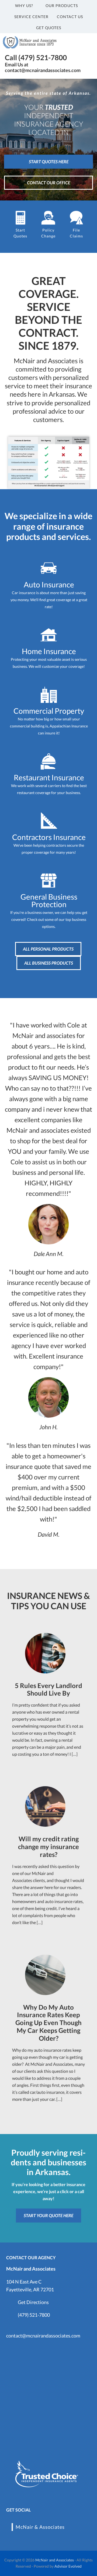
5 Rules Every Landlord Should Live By (48, 1689)
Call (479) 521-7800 (36, 57)
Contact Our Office (48, 183)
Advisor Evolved (68, 2566)
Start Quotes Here (49, 161)
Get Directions (33, 2302)
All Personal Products (48, 949)
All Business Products (49, 963)
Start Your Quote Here (48, 2215)
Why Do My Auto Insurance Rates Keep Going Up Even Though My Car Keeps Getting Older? (48, 2023)
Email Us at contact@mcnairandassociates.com (43, 67)
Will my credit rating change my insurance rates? (48, 1847)
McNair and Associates (55, 2560)
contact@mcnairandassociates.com (43, 2336)
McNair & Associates (40, 2527)
